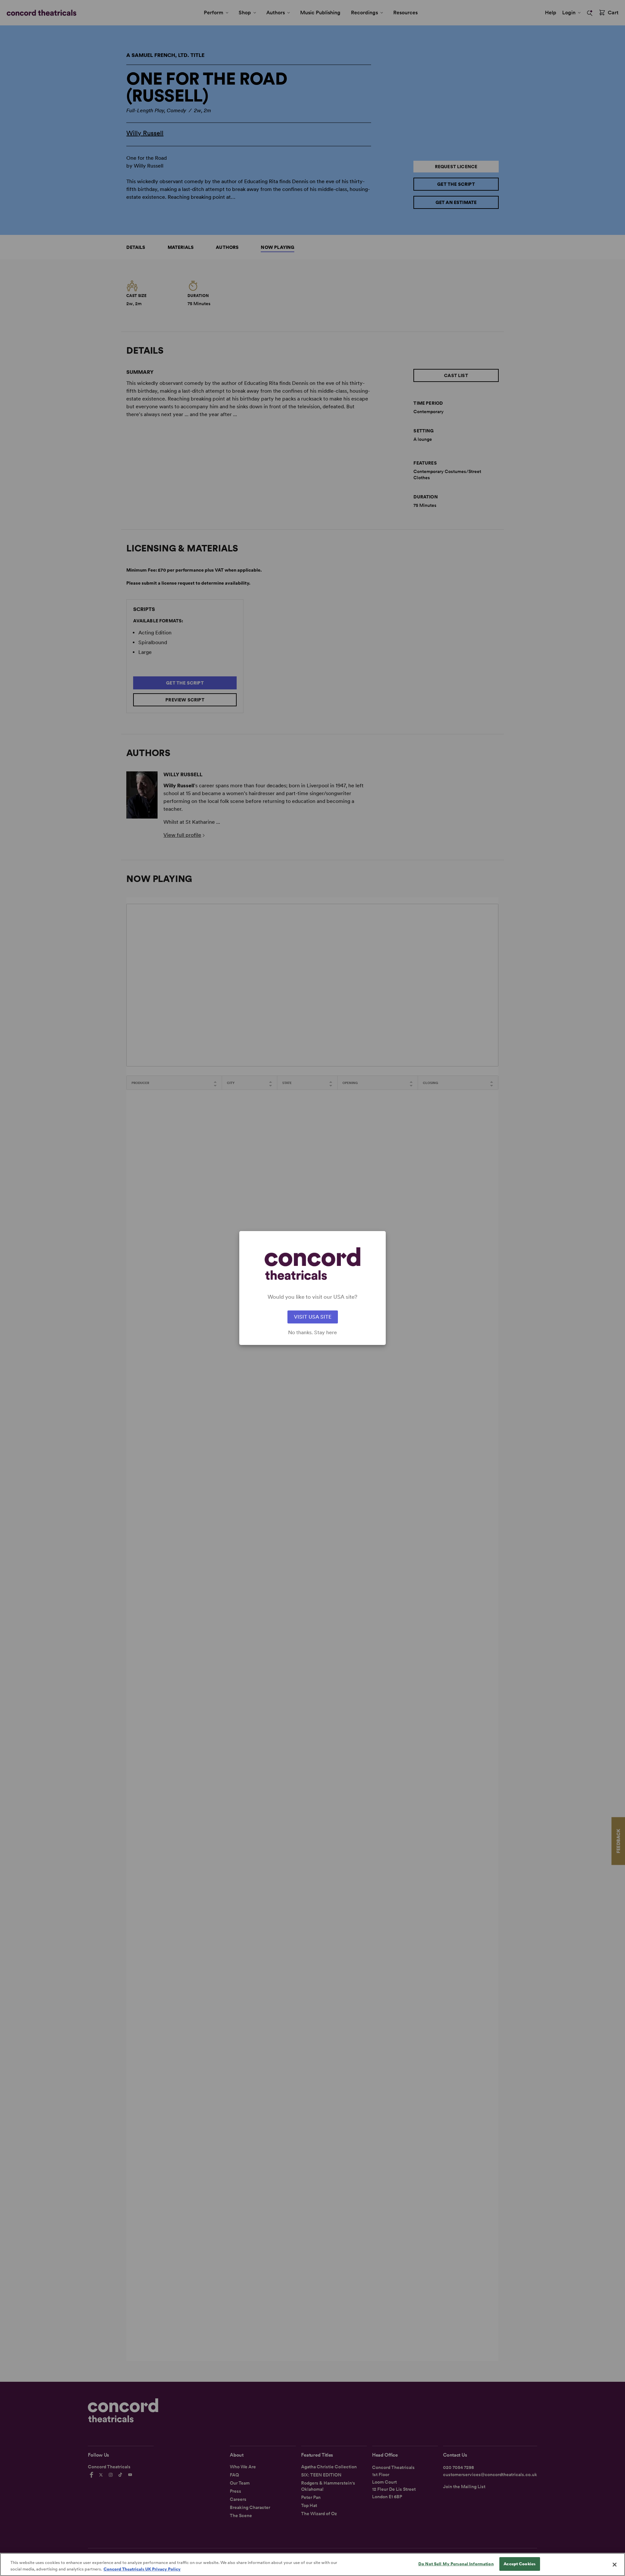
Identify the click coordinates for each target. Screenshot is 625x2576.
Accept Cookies (520, 2564)
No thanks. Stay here (312, 1333)
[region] (312, 2564)
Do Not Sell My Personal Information (456, 2564)
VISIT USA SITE (313, 1317)
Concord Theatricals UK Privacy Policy (142, 2569)
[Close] (615, 2565)
